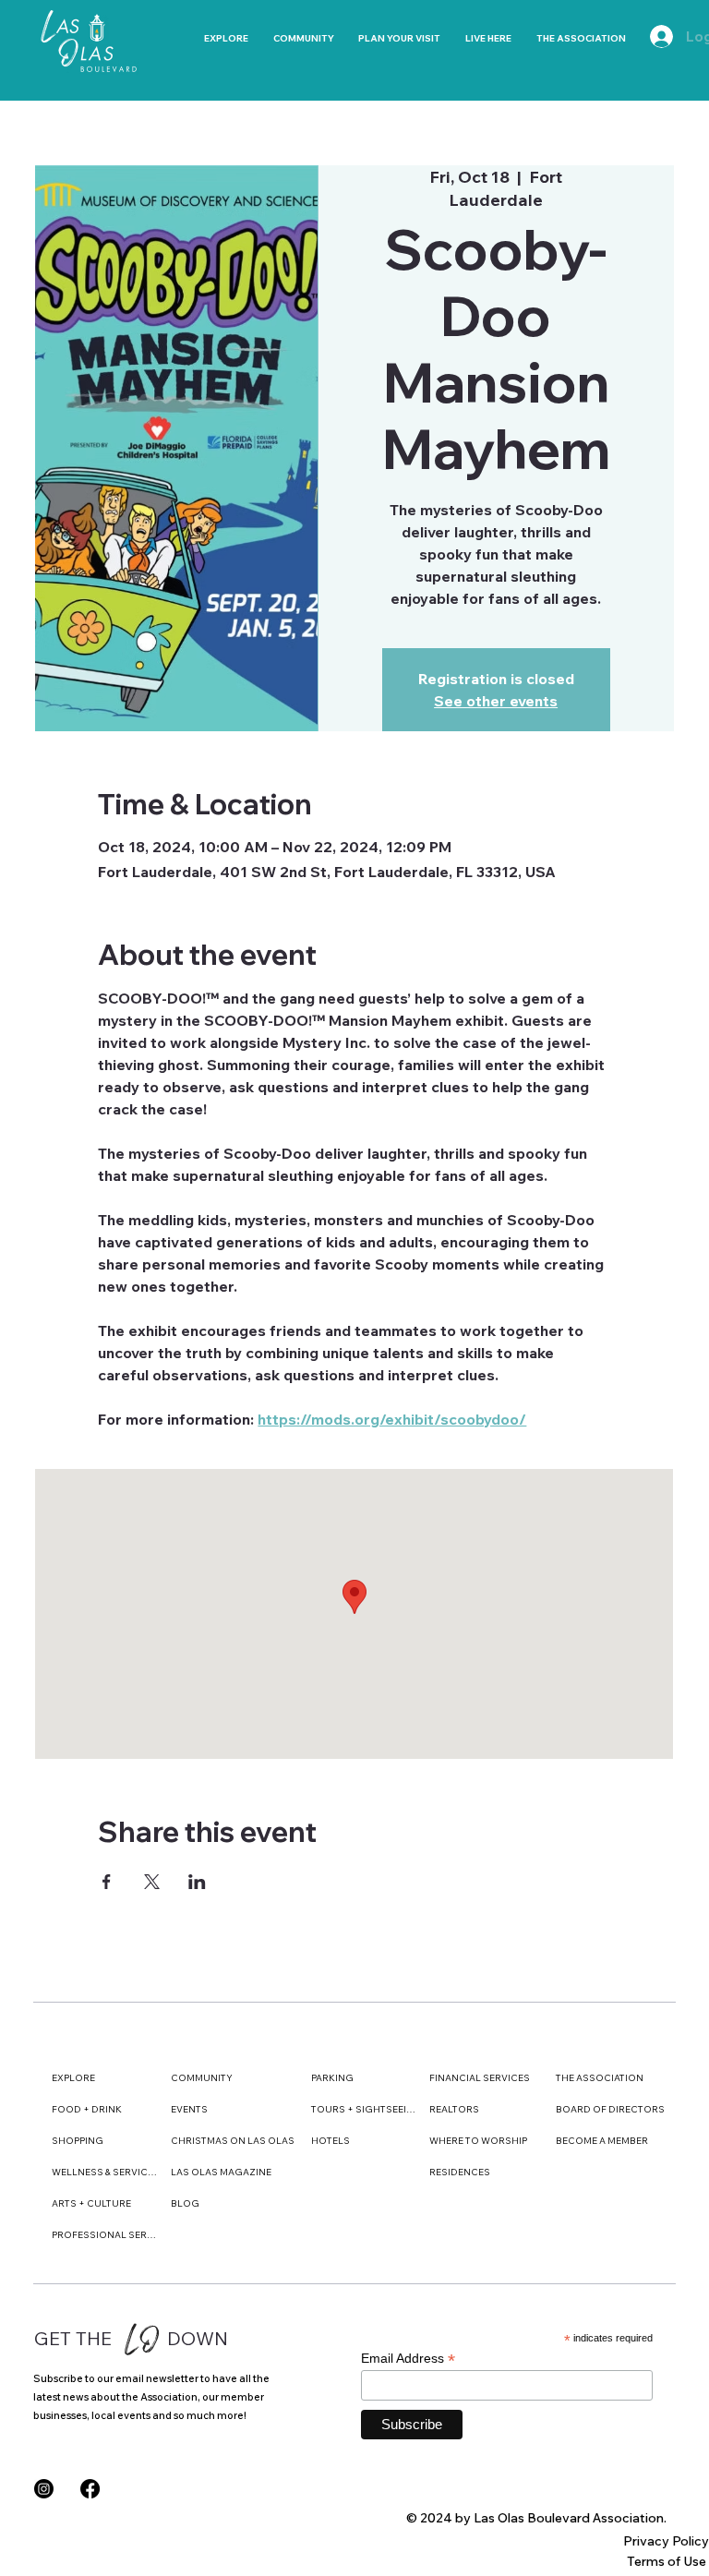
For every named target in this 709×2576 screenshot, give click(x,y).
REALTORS (454, 2109)
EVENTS (189, 2109)
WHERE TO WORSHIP (478, 2141)
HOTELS (330, 2141)
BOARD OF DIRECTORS (610, 2109)
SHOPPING (78, 2141)
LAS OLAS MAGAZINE (221, 2172)
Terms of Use (667, 2561)
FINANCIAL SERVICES (480, 2078)
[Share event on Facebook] (107, 1882)
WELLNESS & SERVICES (105, 2172)
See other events (496, 701)
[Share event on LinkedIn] (197, 1882)
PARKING (332, 2078)
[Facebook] (90, 2489)
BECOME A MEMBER (602, 2141)
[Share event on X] (152, 1882)
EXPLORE (73, 2078)
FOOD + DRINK (87, 2109)
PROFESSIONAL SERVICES (105, 2235)
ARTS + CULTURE (91, 2203)
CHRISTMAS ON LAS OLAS (233, 2141)
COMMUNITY (202, 2078)
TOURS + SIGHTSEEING (364, 2109)
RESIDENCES (460, 2172)
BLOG (185, 2203)
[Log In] (653, 36)
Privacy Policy (666, 2541)
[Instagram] (44, 2489)
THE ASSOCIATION (600, 2078)
